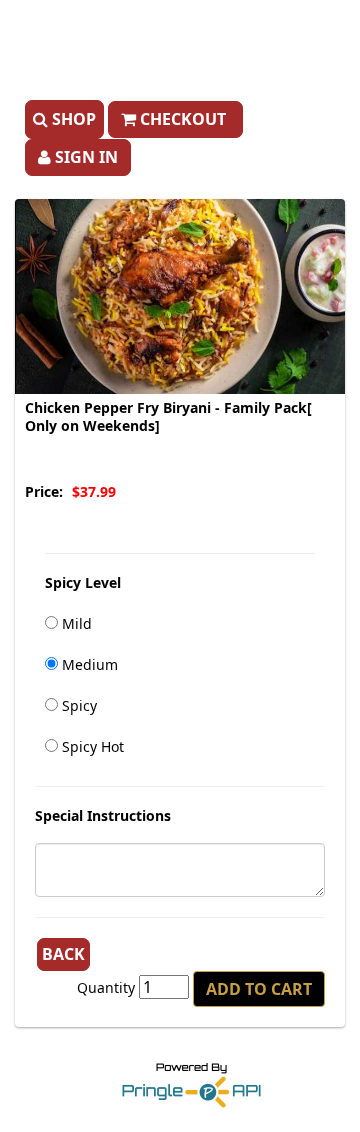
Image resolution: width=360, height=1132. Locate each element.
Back (63, 954)
